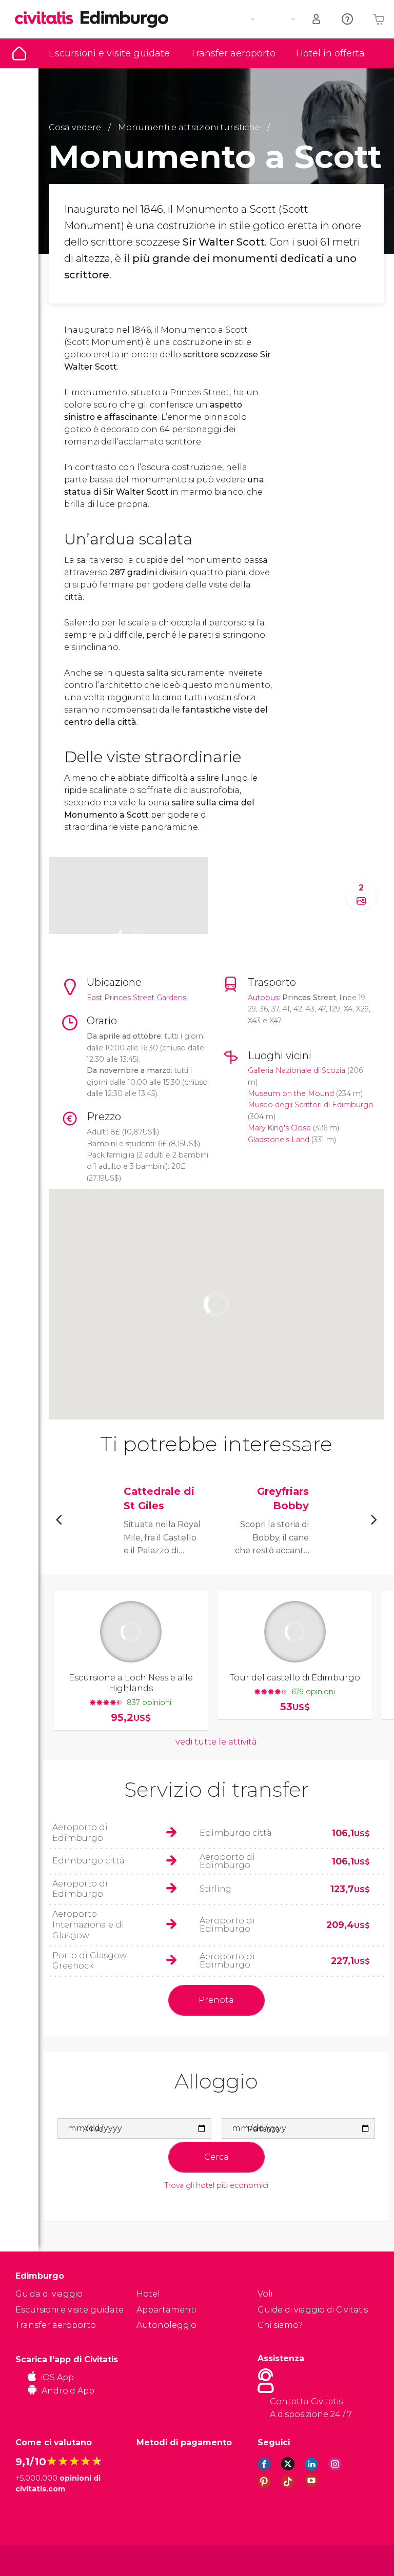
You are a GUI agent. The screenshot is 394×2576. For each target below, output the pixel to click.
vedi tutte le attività (216, 1742)
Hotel (148, 2294)
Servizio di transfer (216, 1789)
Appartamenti (166, 2310)
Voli (265, 2294)
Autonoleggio (166, 2325)
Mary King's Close (279, 1128)
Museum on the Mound (291, 1093)
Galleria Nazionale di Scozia (297, 1070)
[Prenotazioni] (317, 19)
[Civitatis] (36, 2560)
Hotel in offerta (330, 53)
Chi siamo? (280, 2325)
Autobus (263, 998)
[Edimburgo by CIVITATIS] (48, 19)
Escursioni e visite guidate (109, 53)
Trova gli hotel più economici (216, 2186)
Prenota (216, 2000)
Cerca (216, 2157)
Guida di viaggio (19, 53)
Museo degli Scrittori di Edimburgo (311, 1105)
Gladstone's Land (279, 1140)
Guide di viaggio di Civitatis (313, 2310)
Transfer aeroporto (233, 53)
